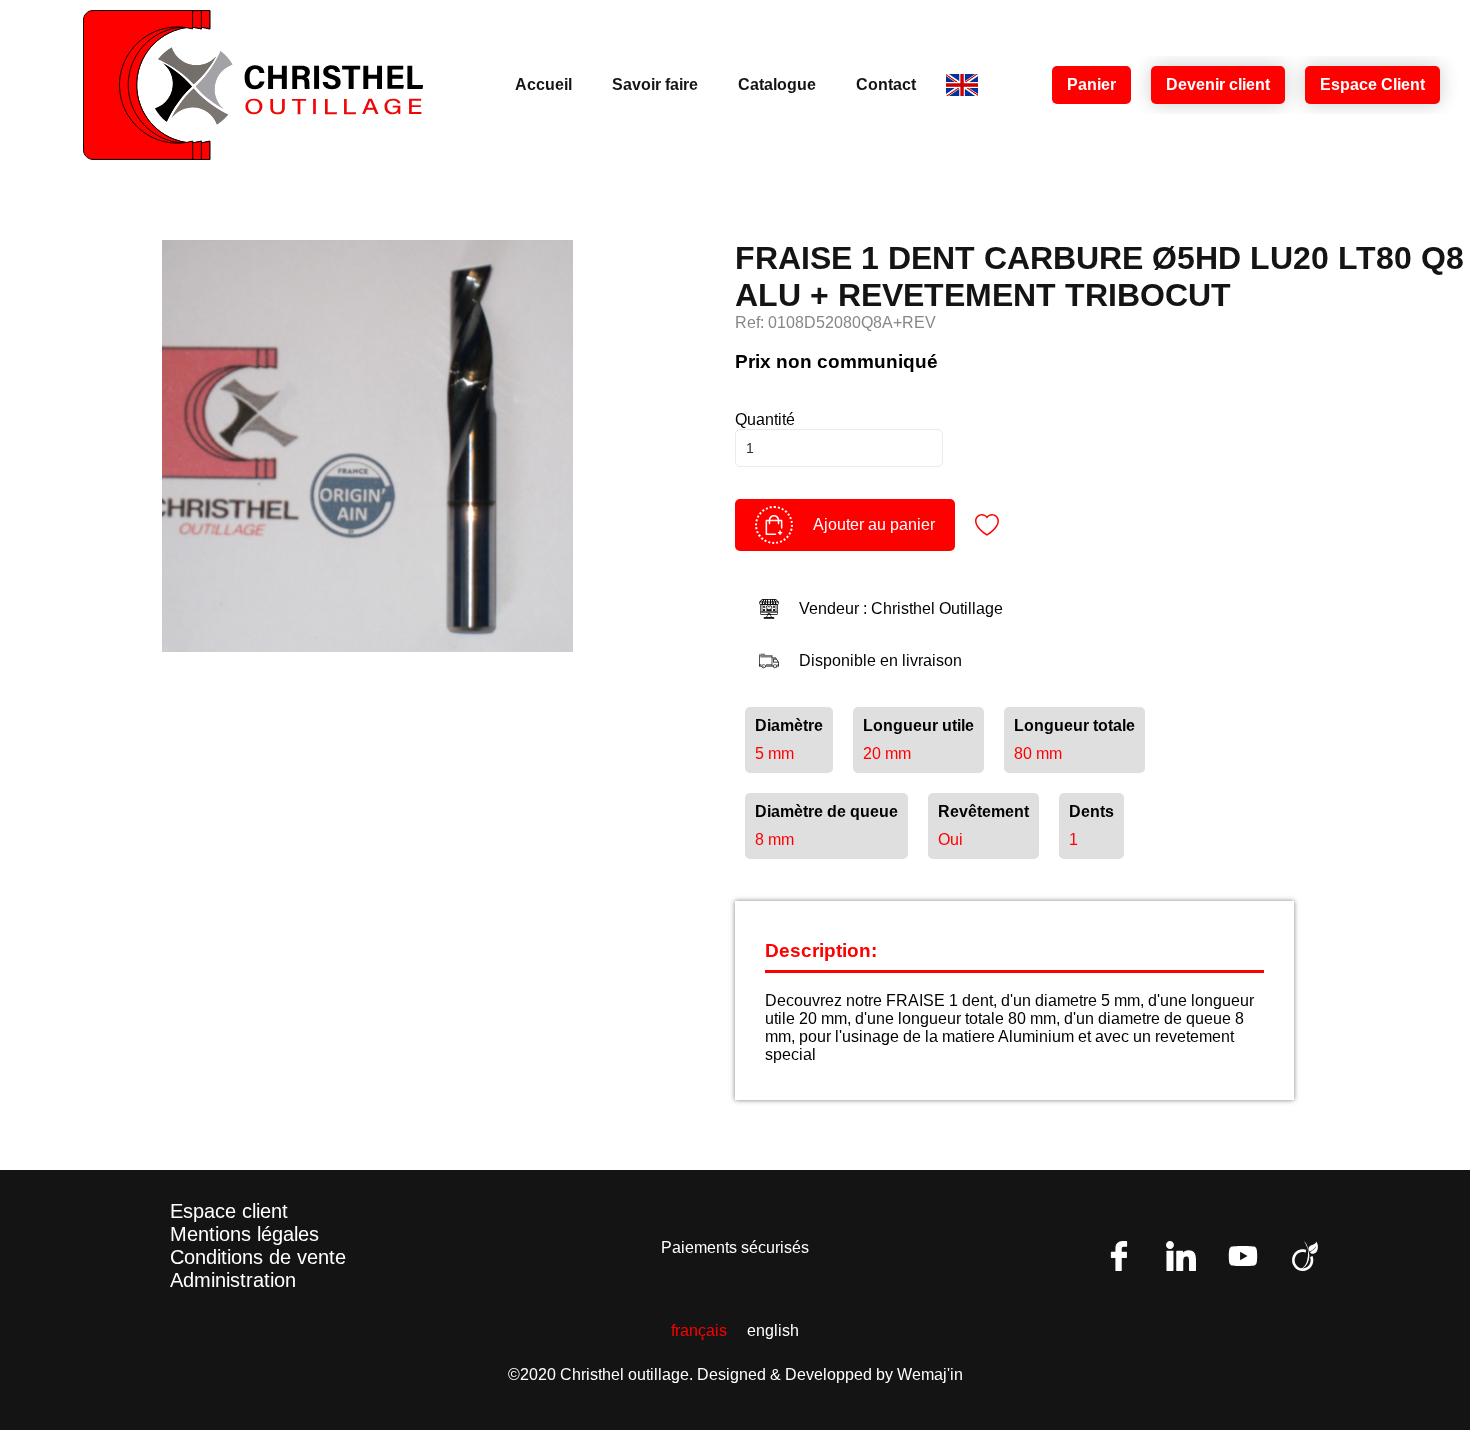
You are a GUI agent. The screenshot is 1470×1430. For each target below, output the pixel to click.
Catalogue (777, 84)
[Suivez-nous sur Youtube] (1243, 1256)
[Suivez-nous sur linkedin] (1181, 1256)
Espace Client (1372, 84)
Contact (886, 84)
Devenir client (1218, 84)
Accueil (543, 84)
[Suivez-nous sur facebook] (1119, 1256)
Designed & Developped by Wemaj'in (830, 1374)
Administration (233, 1280)
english (773, 1330)
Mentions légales (244, 1234)
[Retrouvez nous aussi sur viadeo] (1305, 1256)
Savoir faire (655, 84)
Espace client (229, 1211)
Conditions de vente (258, 1257)
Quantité (765, 419)
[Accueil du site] (253, 85)
